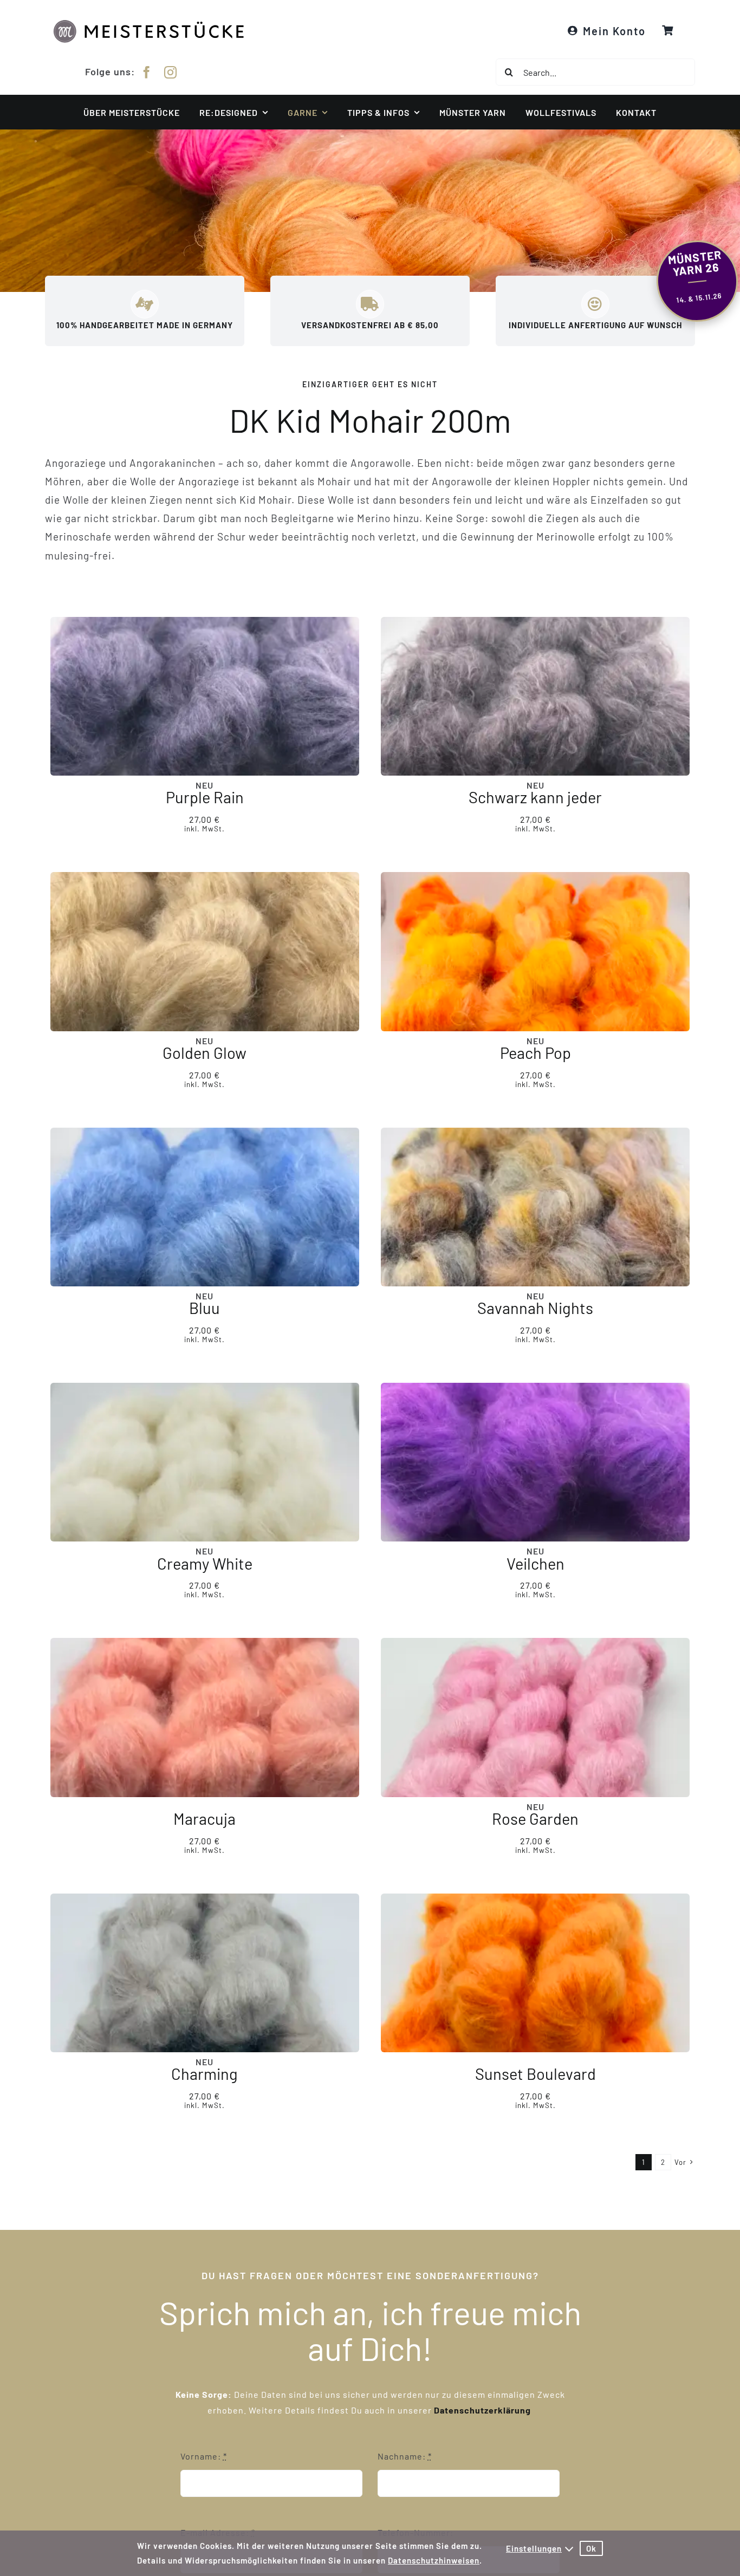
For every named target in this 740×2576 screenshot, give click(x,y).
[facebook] (147, 72)
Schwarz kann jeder (535, 797)
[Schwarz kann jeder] (535, 696)
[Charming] (205, 1972)
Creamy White (205, 1563)
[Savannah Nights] (535, 1206)
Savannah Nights (535, 1308)
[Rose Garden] (535, 1717)
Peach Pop (535, 1052)
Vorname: (204, 2456)
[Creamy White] (205, 1462)
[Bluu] (205, 1206)
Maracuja (205, 1819)
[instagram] (171, 72)
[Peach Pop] (535, 951)
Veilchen (535, 1563)
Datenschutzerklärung (483, 2410)
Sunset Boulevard (535, 2074)
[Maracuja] (205, 1717)
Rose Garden (535, 1819)
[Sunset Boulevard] (535, 1972)
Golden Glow (205, 1052)
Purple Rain (205, 797)
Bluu (205, 1308)
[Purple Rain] (205, 696)
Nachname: (405, 2456)
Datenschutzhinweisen (434, 2560)
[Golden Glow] (205, 951)
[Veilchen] (535, 1462)
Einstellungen (534, 2548)
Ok (591, 2548)
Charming (205, 2074)
